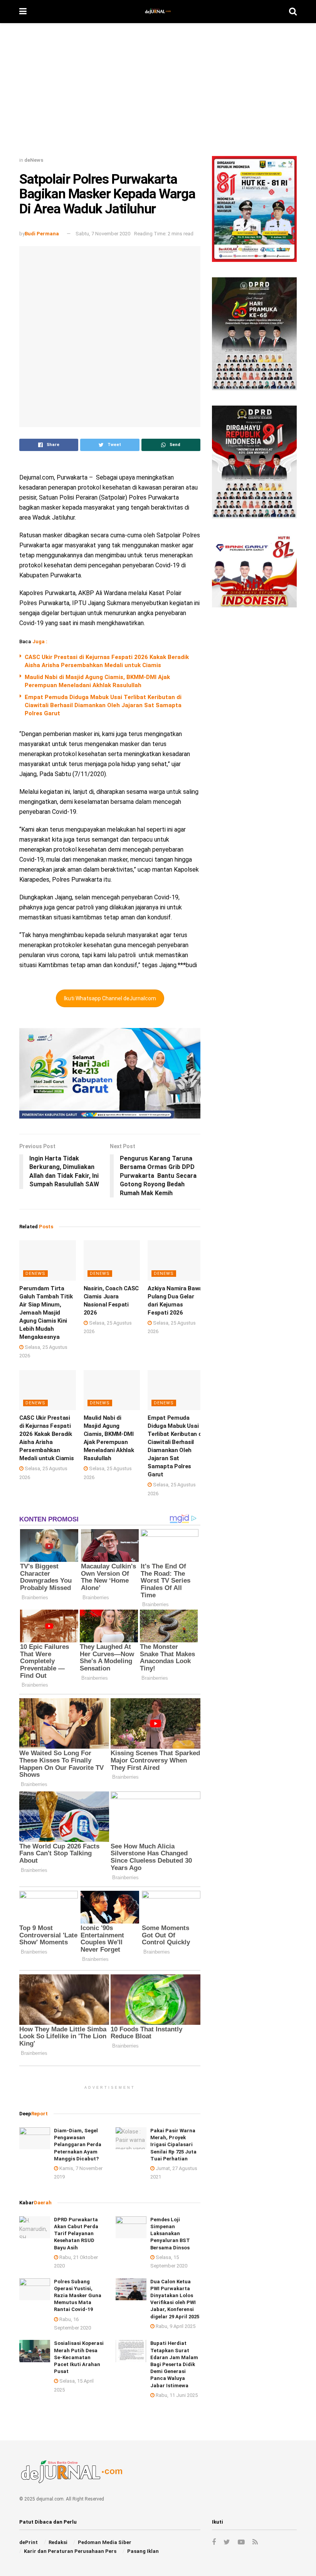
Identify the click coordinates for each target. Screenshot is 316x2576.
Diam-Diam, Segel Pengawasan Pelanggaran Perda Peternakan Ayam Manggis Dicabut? (78, 2145)
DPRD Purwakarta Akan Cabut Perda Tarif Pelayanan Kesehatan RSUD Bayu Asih (76, 2234)
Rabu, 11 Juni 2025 (176, 2395)
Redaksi (58, 2542)
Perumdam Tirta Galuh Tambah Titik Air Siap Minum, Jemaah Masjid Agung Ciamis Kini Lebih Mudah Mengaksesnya (46, 1313)
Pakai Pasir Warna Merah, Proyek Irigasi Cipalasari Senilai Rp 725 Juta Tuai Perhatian (173, 2145)
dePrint (29, 2542)
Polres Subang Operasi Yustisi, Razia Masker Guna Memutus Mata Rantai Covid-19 (78, 2296)
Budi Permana (42, 234)
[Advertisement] (158, 92)
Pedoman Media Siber (105, 2542)
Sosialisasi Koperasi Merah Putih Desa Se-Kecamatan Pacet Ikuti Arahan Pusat (79, 2357)
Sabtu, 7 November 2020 (103, 234)
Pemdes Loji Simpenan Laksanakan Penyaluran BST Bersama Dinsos (170, 2234)
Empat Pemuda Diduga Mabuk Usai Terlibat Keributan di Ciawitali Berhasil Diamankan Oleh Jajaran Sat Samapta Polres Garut (103, 705)
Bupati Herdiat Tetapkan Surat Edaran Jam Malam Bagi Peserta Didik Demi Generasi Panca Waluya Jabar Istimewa (174, 2364)
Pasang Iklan (143, 2551)
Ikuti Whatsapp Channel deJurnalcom (110, 998)
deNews (34, 160)
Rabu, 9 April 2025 (175, 2326)
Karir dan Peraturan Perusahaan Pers (70, 2551)
